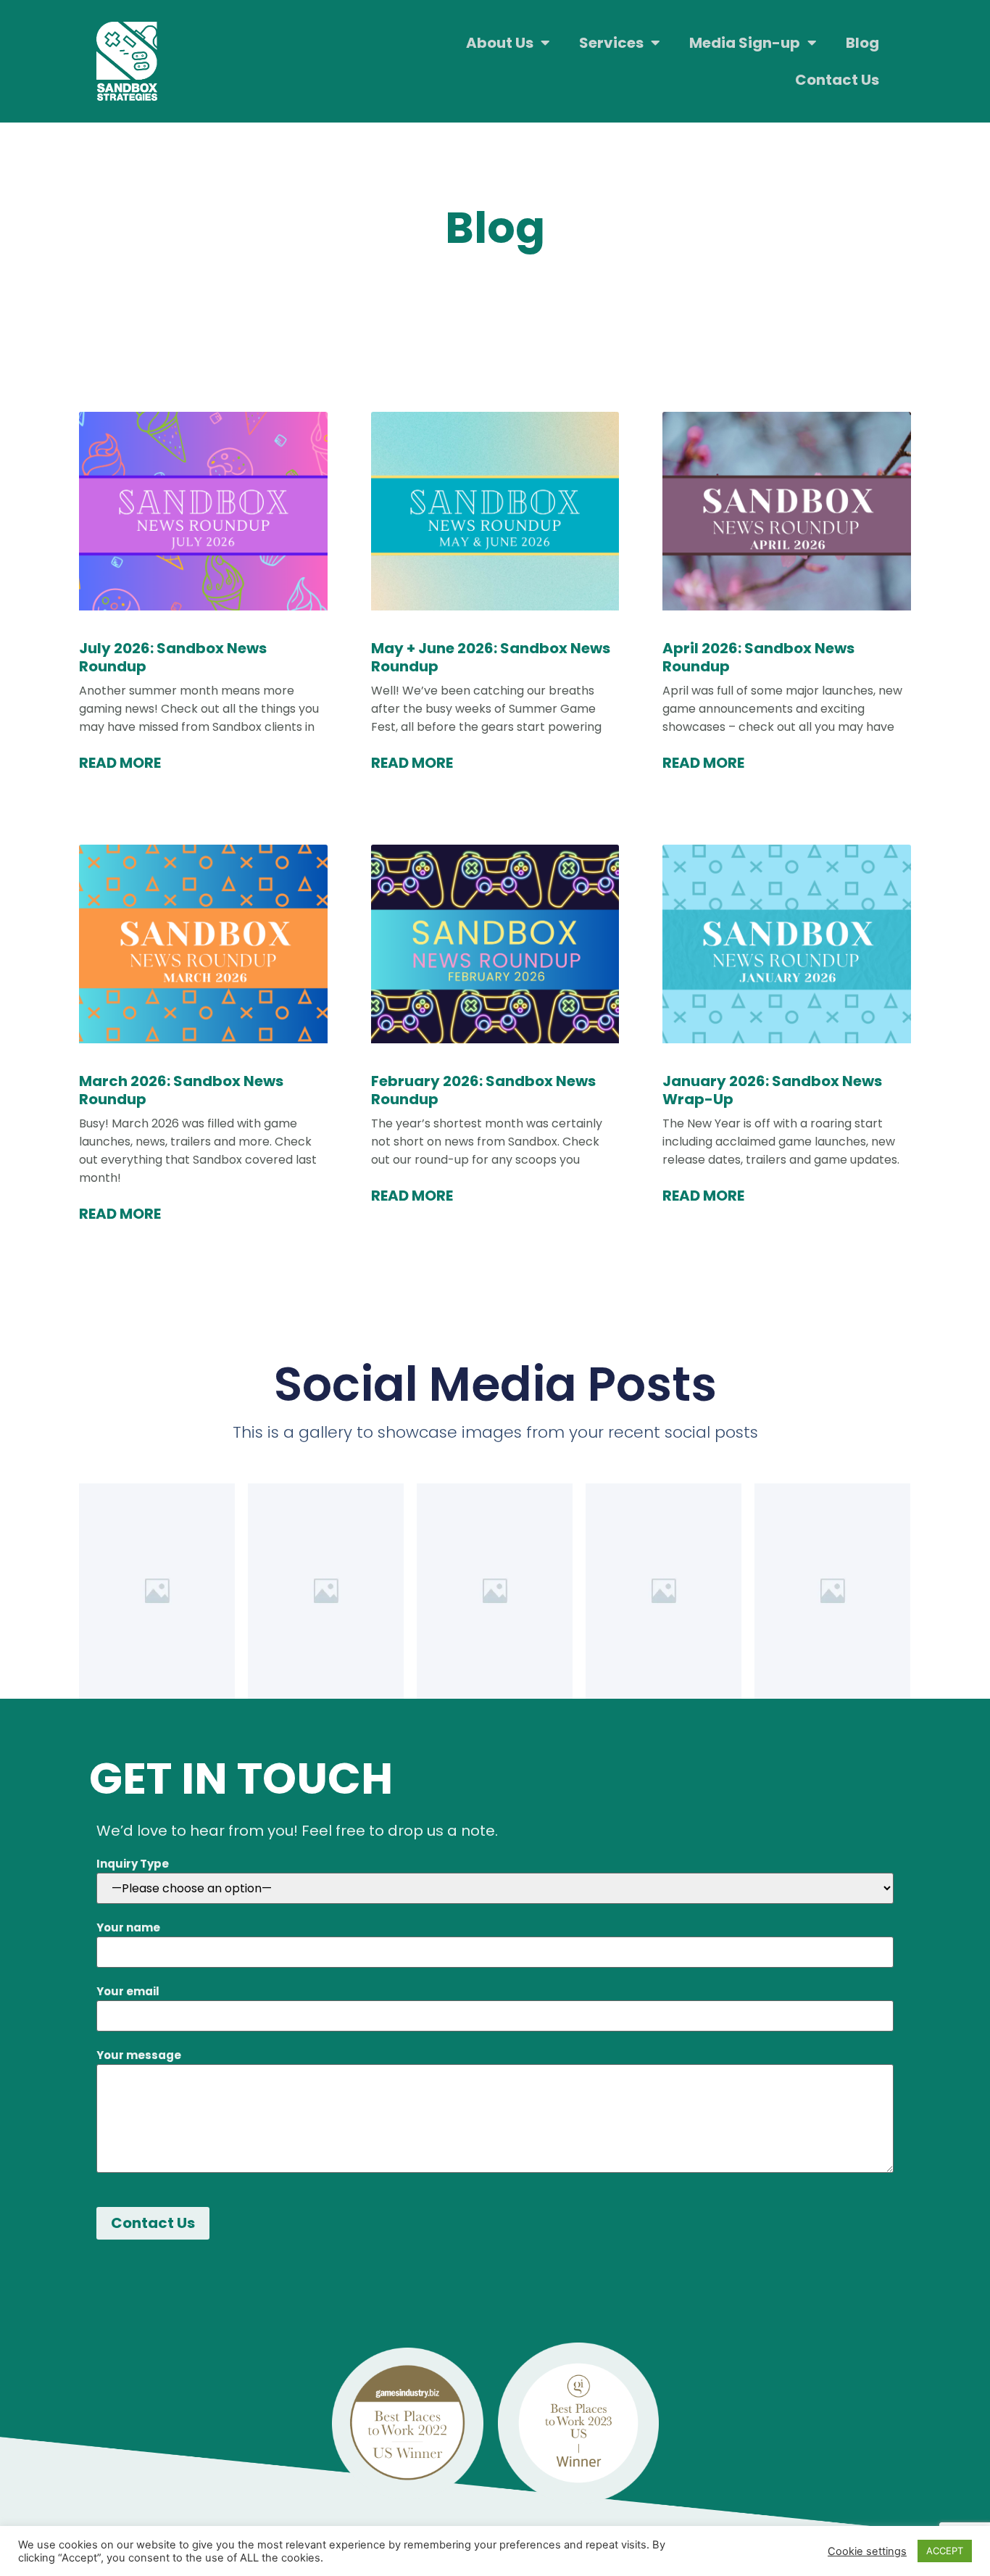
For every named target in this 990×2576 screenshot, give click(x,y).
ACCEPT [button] (945, 2551)
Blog (862, 43)
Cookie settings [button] (867, 2551)
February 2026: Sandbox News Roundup (483, 1090)
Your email (128, 1991)
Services (611, 43)
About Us (500, 43)
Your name (128, 1927)
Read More (120, 763)
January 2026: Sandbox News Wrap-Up (772, 1090)
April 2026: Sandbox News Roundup (758, 657)
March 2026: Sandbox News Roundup (181, 1090)
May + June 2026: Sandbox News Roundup (491, 657)
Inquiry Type (133, 1864)
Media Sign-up (745, 43)
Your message (139, 2055)
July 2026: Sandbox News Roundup (173, 657)
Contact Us (837, 80)
